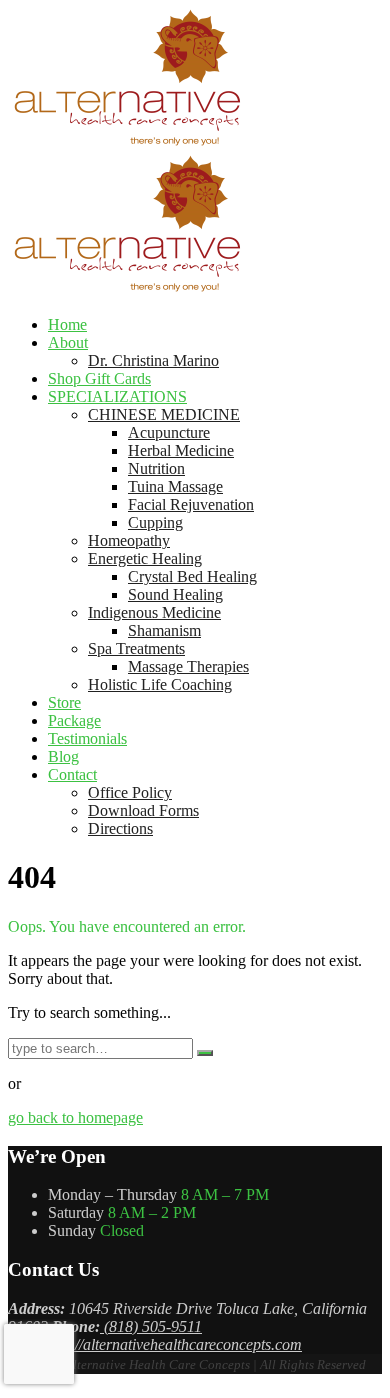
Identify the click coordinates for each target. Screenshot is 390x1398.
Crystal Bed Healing (192, 576)
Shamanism (164, 630)
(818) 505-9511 (151, 1326)
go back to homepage (75, 1117)
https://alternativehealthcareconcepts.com (171, 1344)
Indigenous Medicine (154, 612)
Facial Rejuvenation (191, 504)
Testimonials (87, 738)
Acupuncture (169, 432)
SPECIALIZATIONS (117, 396)
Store (64, 702)
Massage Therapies (188, 666)
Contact (72, 774)
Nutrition (156, 468)
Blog (63, 756)
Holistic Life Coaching (160, 684)
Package (74, 720)
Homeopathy (129, 540)
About (68, 342)
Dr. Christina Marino (153, 360)
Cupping (155, 522)
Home (67, 324)
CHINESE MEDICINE (164, 414)
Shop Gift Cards (99, 378)
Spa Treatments (136, 648)
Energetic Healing (145, 558)
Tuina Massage (175, 486)
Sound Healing (175, 594)
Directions (120, 828)
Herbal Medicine (181, 450)
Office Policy (130, 792)
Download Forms (143, 810)
